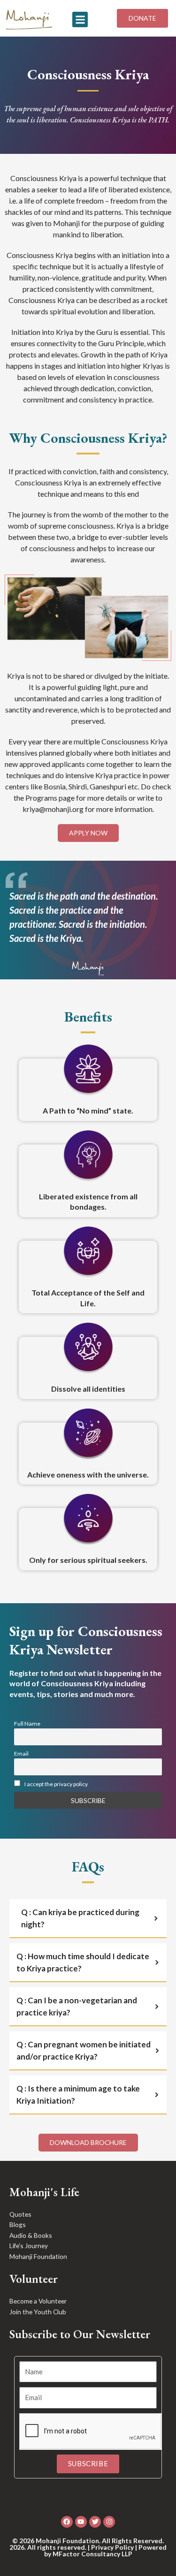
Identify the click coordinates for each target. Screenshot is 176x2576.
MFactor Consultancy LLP (92, 2554)
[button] (80, 19)
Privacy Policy (112, 2547)
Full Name (27, 1724)
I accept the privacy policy (56, 1784)
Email (21, 1754)
